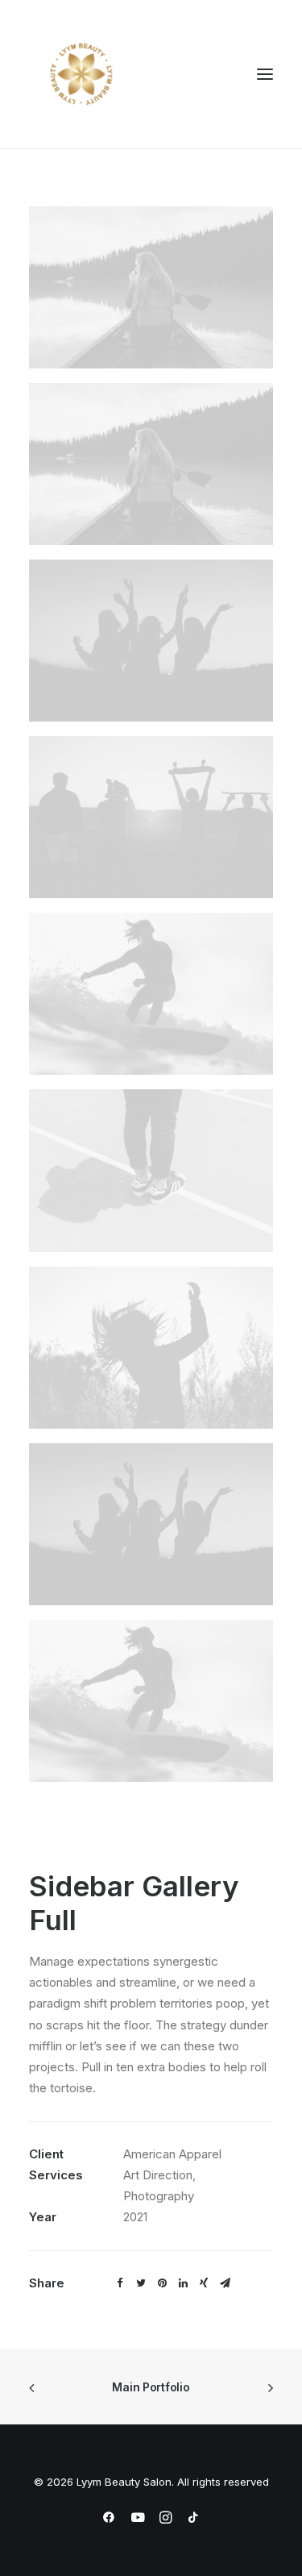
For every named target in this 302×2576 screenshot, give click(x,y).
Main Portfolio (151, 2387)
